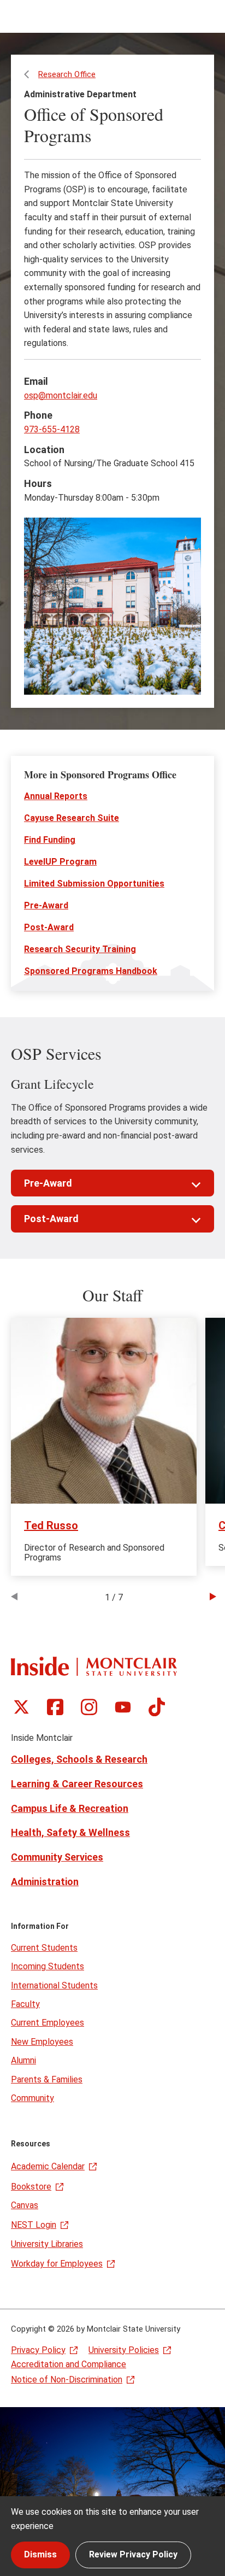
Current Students (44, 1948)
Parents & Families (47, 2079)
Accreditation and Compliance (69, 2364)
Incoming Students (48, 1966)
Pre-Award (46, 905)
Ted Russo (51, 1525)
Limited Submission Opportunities (94, 884)
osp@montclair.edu (61, 395)
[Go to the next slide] (213, 1598)
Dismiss (40, 2554)
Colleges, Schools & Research (79, 1759)
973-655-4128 (52, 429)
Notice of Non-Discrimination (67, 2380)
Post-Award (49, 927)
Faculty (25, 2004)
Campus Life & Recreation (70, 1808)
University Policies (124, 2350)
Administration (45, 1882)
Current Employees (48, 2023)
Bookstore (31, 2187)
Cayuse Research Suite (72, 818)
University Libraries (47, 2244)
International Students (54, 1985)
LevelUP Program (60, 862)
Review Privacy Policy (133, 2554)
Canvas (25, 2205)
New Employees (42, 2042)
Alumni (23, 2060)
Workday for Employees (57, 2264)
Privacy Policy (38, 2350)
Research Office (67, 74)
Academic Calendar (48, 2166)
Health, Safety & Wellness (70, 1832)
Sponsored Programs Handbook (91, 971)
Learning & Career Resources (77, 1784)
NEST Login (34, 2225)
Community (32, 2098)
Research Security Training (80, 949)
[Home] (94, 1666)
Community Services (57, 1857)
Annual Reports (56, 796)
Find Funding (50, 840)
